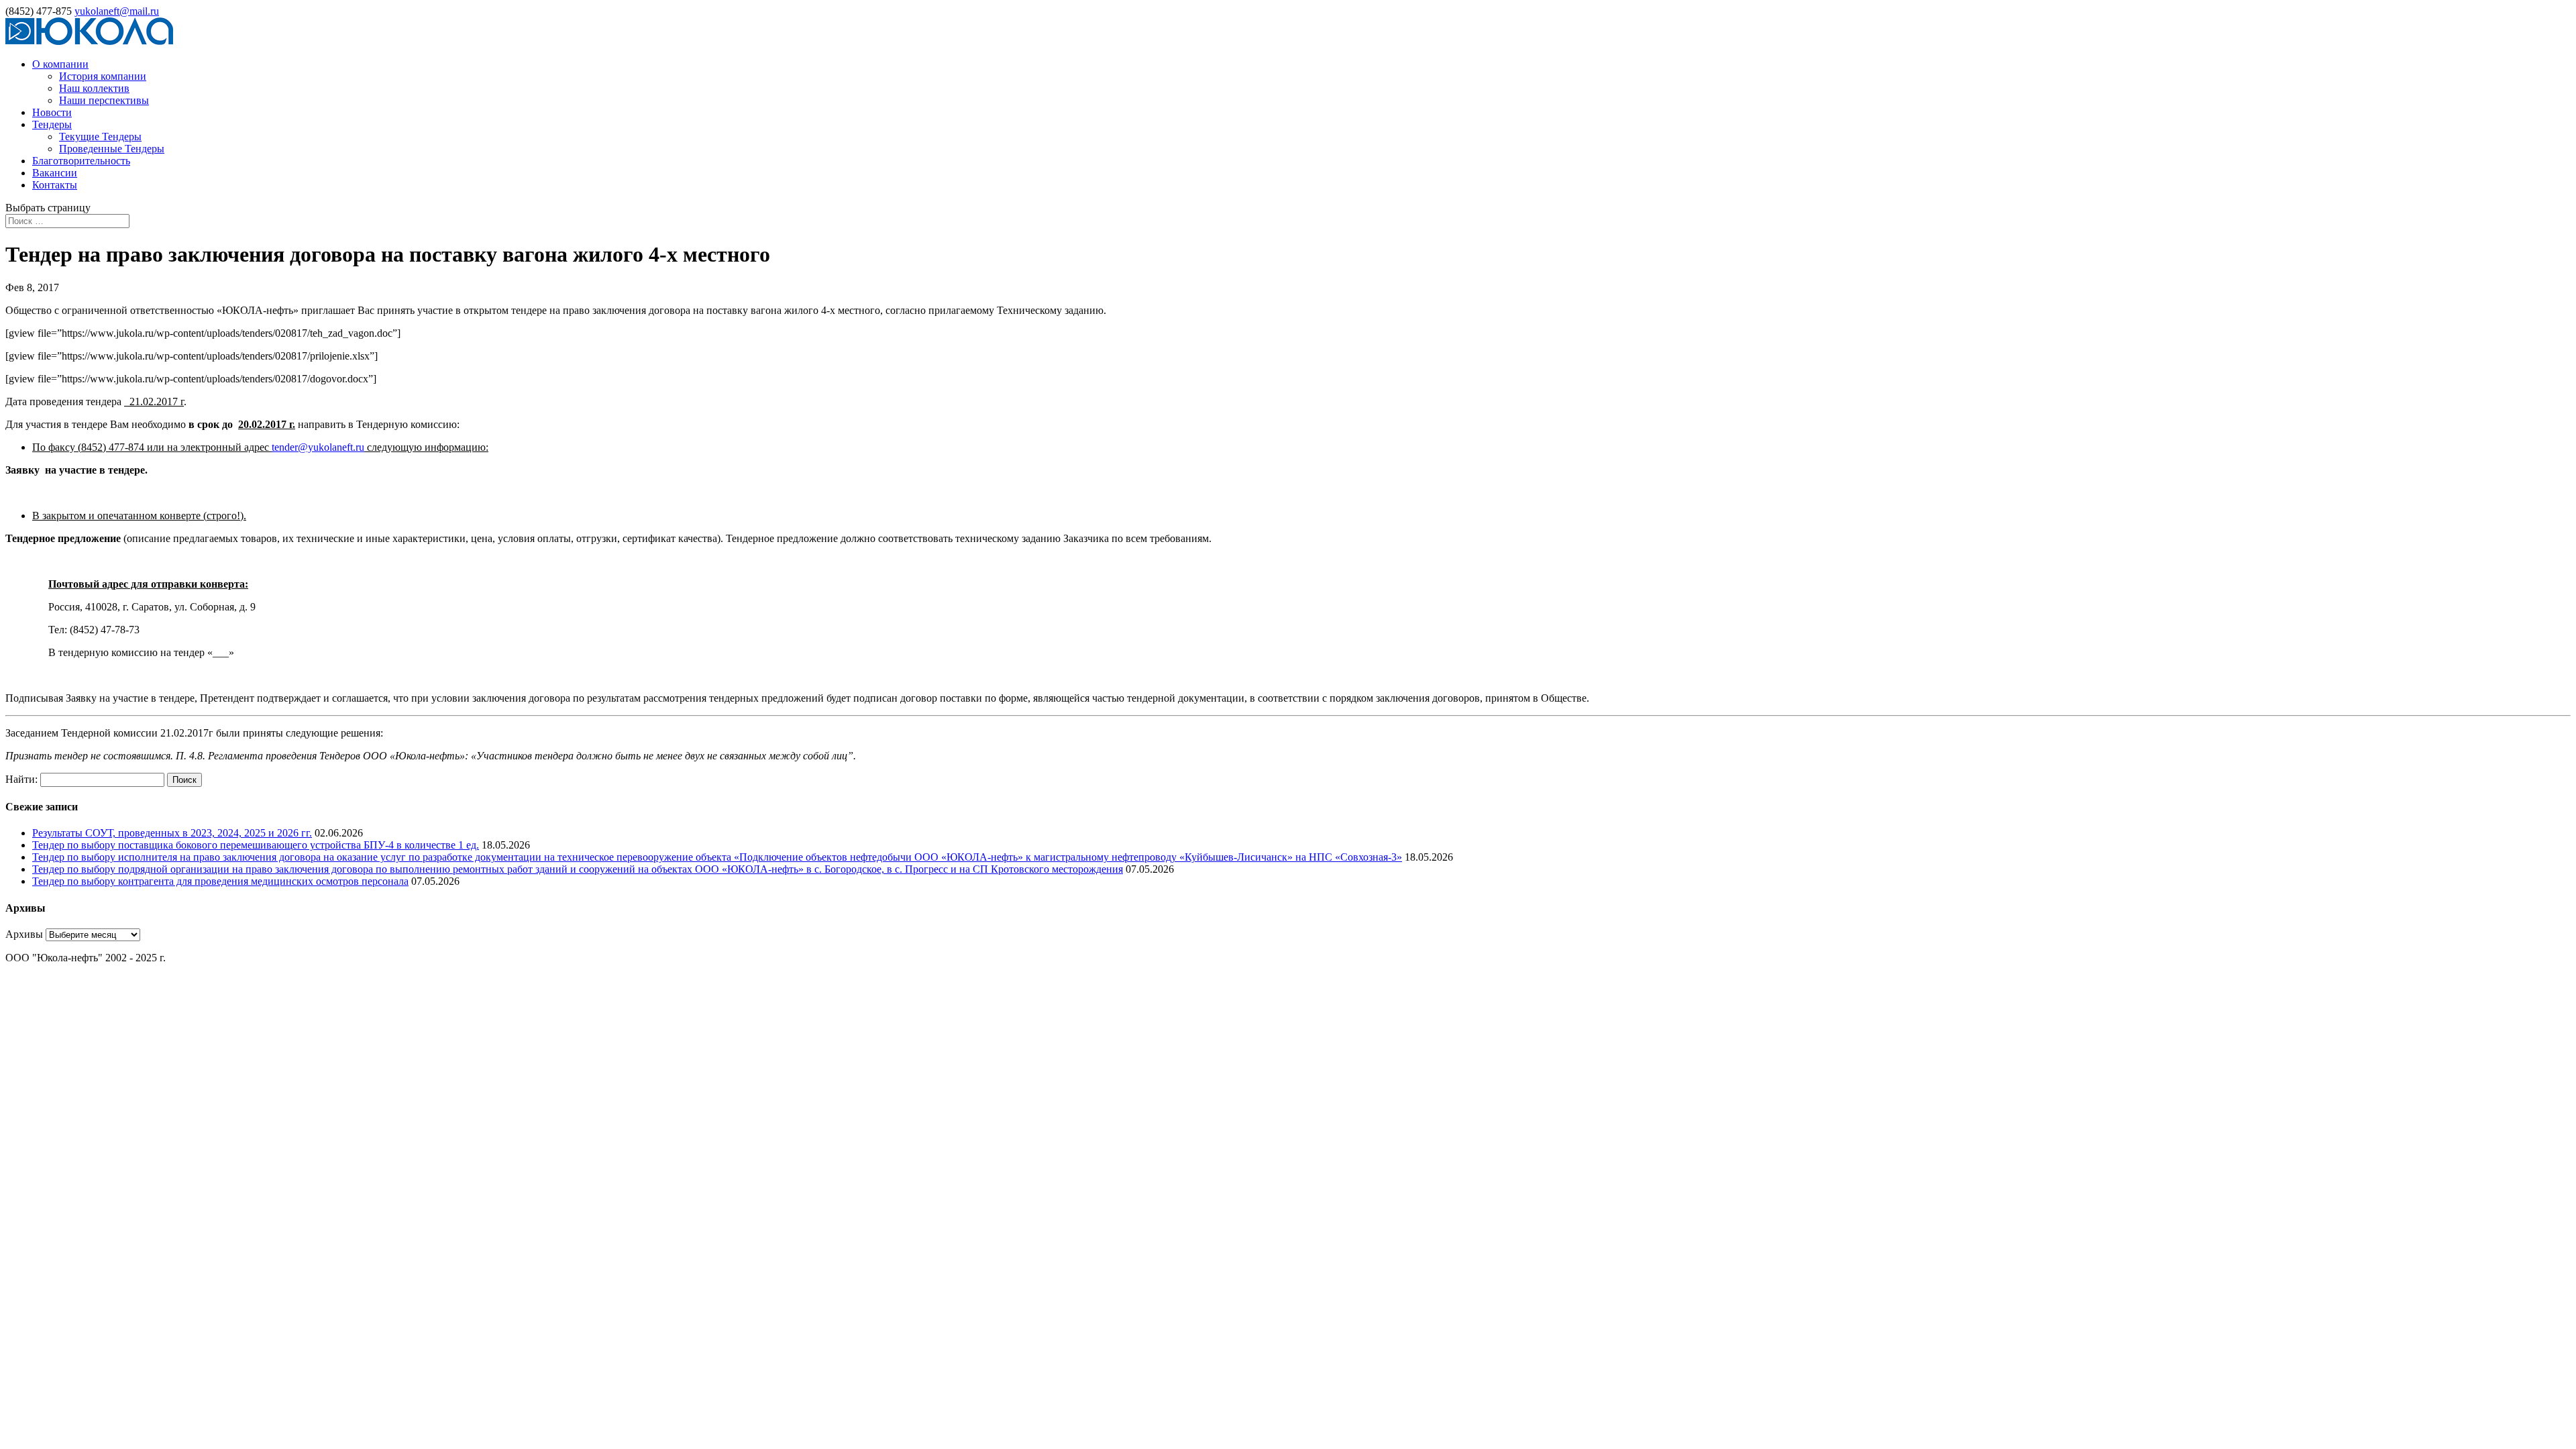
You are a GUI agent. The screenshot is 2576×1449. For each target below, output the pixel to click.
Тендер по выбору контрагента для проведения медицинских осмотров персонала (220, 881)
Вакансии (55, 173)
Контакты (55, 185)
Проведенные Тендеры (112, 149)
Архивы (24, 934)
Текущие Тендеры (100, 137)
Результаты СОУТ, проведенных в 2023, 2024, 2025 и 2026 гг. (172, 833)
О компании (60, 64)
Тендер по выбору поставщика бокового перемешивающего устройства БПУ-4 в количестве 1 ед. (256, 845)
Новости (52, 112)
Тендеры (52, 124)
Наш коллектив (94, 88)
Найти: (21, 779)
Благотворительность (81, 161)
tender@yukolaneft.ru (318, 447)
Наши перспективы (104, 100)
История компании (103, 76)
